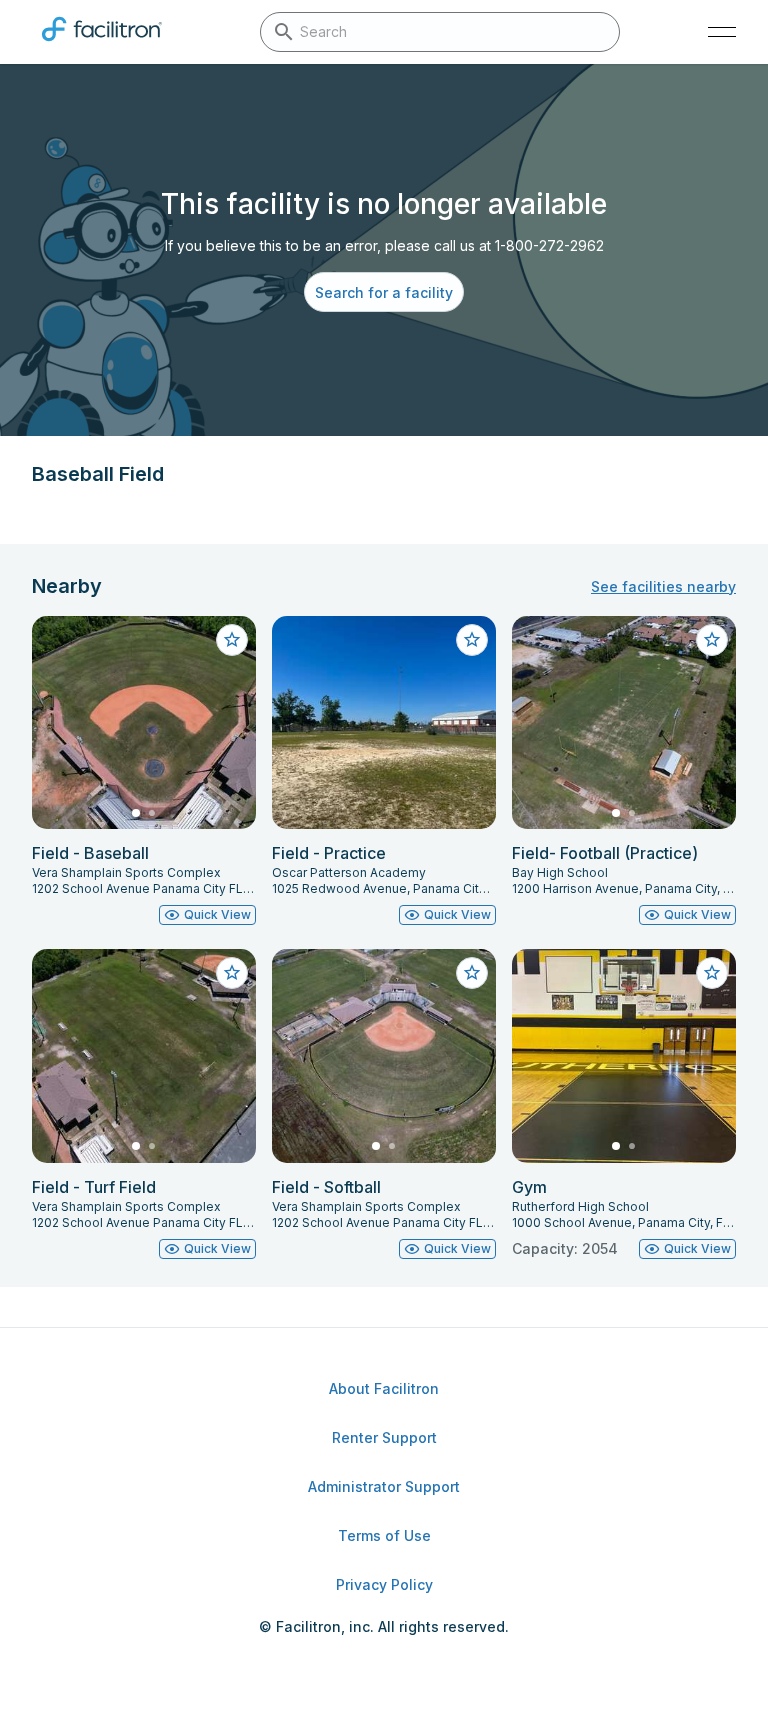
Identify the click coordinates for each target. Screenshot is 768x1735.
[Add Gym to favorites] (712, 973)
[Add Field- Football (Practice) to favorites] (712, 640)
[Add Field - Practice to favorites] (472, 640)
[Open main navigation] (722, 32)
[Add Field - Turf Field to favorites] (232, 973)
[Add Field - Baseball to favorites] (232, 640)
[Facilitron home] (102, 45)
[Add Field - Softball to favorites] (472, 973)
